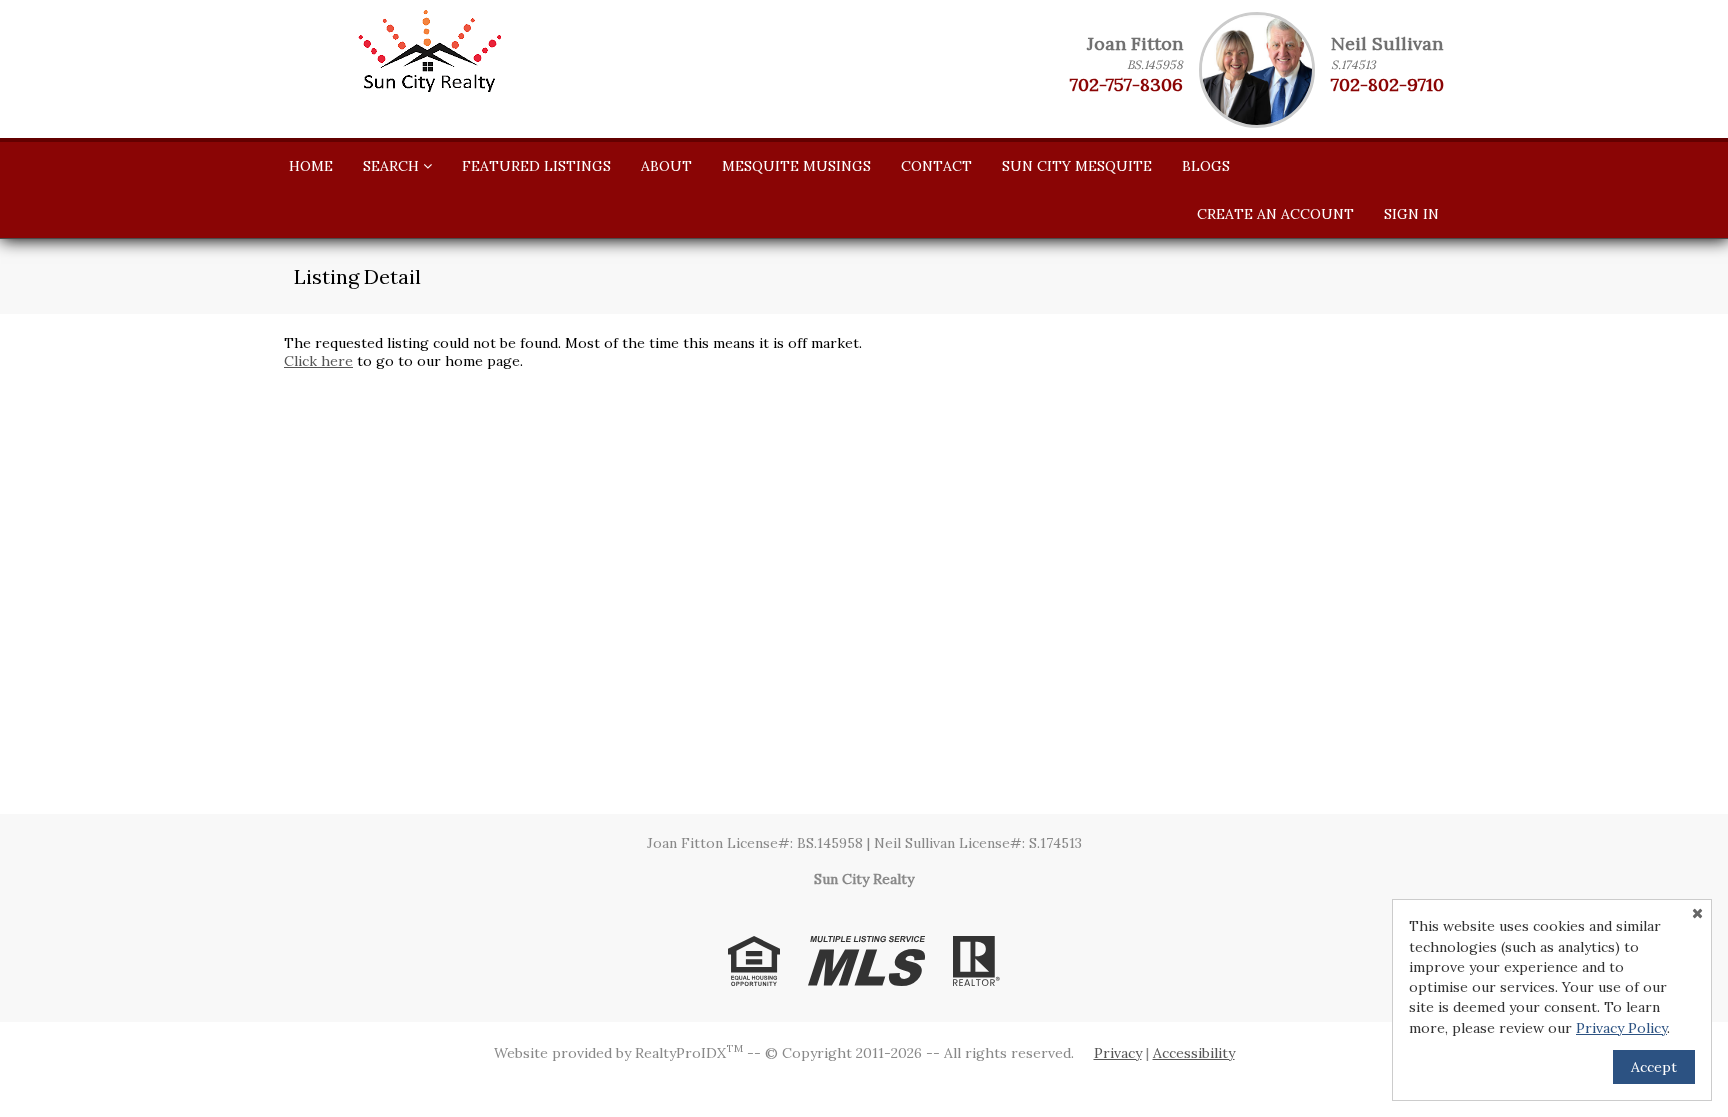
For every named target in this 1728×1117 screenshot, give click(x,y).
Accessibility (1194, 1053)
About (666, 166)
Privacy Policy (1621, 1028)
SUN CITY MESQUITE (1077, 166)
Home (311, 166)
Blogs (1206, 166)
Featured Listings (536, 166)
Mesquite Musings (796, 166)
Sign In (1411, 214)
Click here (318, 361)
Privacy (1118, 1053)
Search (393, 166)
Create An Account (1275, 214)
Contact (936, 166)
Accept (1654, 1067)
